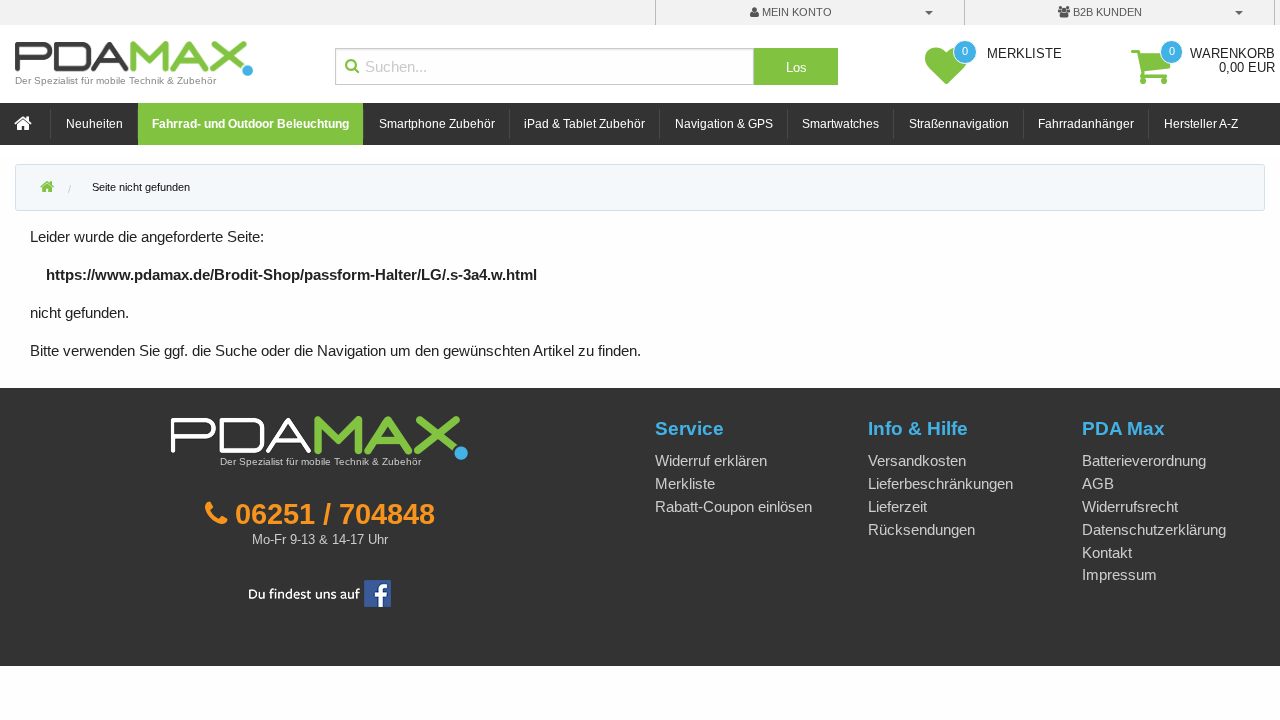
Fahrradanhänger (1086, 124)
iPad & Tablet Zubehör (584, 124)
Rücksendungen (921, 529)
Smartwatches (840, 124)
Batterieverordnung (1144, 460)
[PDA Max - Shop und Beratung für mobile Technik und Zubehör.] (47, 188)
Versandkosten (917, 460)
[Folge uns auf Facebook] (320, 591)
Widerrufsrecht (1130, 506)
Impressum (1119, 574)
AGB (1098, 483)
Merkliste (685, 483)
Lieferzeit (897, 506)
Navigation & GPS (724, 124)
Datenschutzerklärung (1154, 529)
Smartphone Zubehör (437, 124)
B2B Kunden (1106, 12)
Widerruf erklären (711, 460)
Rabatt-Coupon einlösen (733, 506)
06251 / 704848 (335, 514)
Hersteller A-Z (1201, 124)
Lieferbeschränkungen (940, 483)
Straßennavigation (959, 124)
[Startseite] (25, 124)
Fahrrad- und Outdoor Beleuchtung (250, 124)
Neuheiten (94, 124)
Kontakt (1107, 552)
